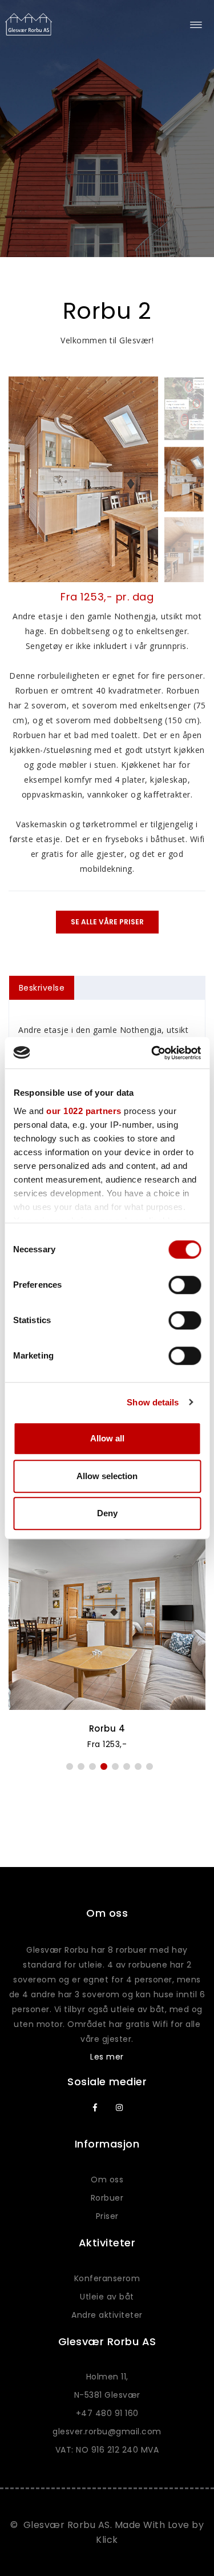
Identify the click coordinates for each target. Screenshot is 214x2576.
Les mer (107, 2057)
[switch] (185, 1285)
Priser (107, 2216)
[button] (70, 1766)
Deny (107, 1513)
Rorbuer (107, 2198)
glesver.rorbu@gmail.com (107, 2431)
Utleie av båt (107, 2297)
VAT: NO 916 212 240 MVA (107, 2450)
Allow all (107, 1438)
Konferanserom (107, 2278)
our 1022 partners (84, 1111)
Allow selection (107, 1476)
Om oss (107, 2180)
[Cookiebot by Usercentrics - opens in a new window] (152, 1053)
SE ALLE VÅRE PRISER (107, 922)
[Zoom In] (83, 479)
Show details (153, 1402)
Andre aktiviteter (107, 2315)
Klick (107, 2540)
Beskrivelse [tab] (42, 988)
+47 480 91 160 (107, 2413)
